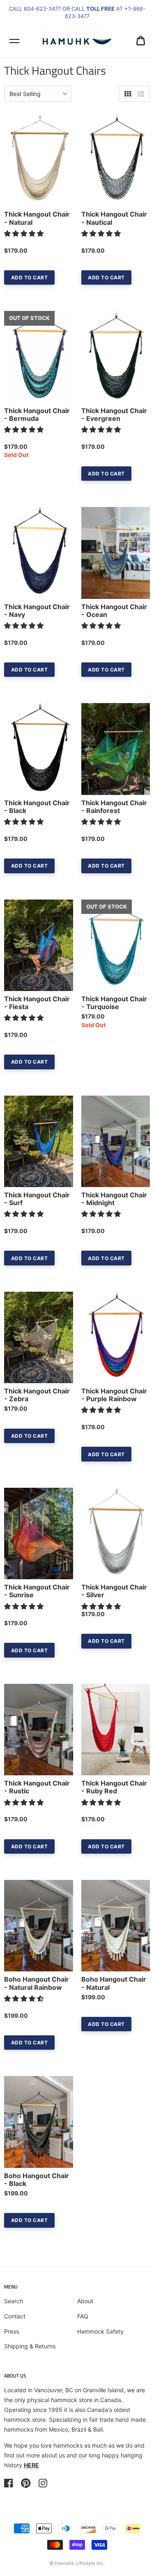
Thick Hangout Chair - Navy (37, 611)
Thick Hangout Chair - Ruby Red (114, 1787)
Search (14, 2301)
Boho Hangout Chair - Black (37, 2180)
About (85, 2301)
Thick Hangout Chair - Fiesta (37, 1003)
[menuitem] (141, 41)
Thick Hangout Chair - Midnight (114, 1199)
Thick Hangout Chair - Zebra (37, 1395)
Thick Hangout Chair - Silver (114, 1591)
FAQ (83, 2316)
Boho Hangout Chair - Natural (114, 1983)
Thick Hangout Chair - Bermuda (37, 415)
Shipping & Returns (30, 2346)
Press (11, 2331)
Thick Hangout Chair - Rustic (37, 1787)
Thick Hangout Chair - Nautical (114, 218)
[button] (25, 233)
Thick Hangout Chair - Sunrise (37, 1591)
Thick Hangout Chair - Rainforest (114, 807)
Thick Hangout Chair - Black (37, 807)
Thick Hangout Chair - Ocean (114, 611)
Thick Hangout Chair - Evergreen (114, 415)
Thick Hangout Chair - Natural (37, 218)
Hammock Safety (100, 2331)
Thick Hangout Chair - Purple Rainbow (114, 1395)
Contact (15, 2316)
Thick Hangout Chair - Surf (37, 1199)
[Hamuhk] (77, 41)
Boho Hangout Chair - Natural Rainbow (37, 1983)
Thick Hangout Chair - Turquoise (114, 1003)
